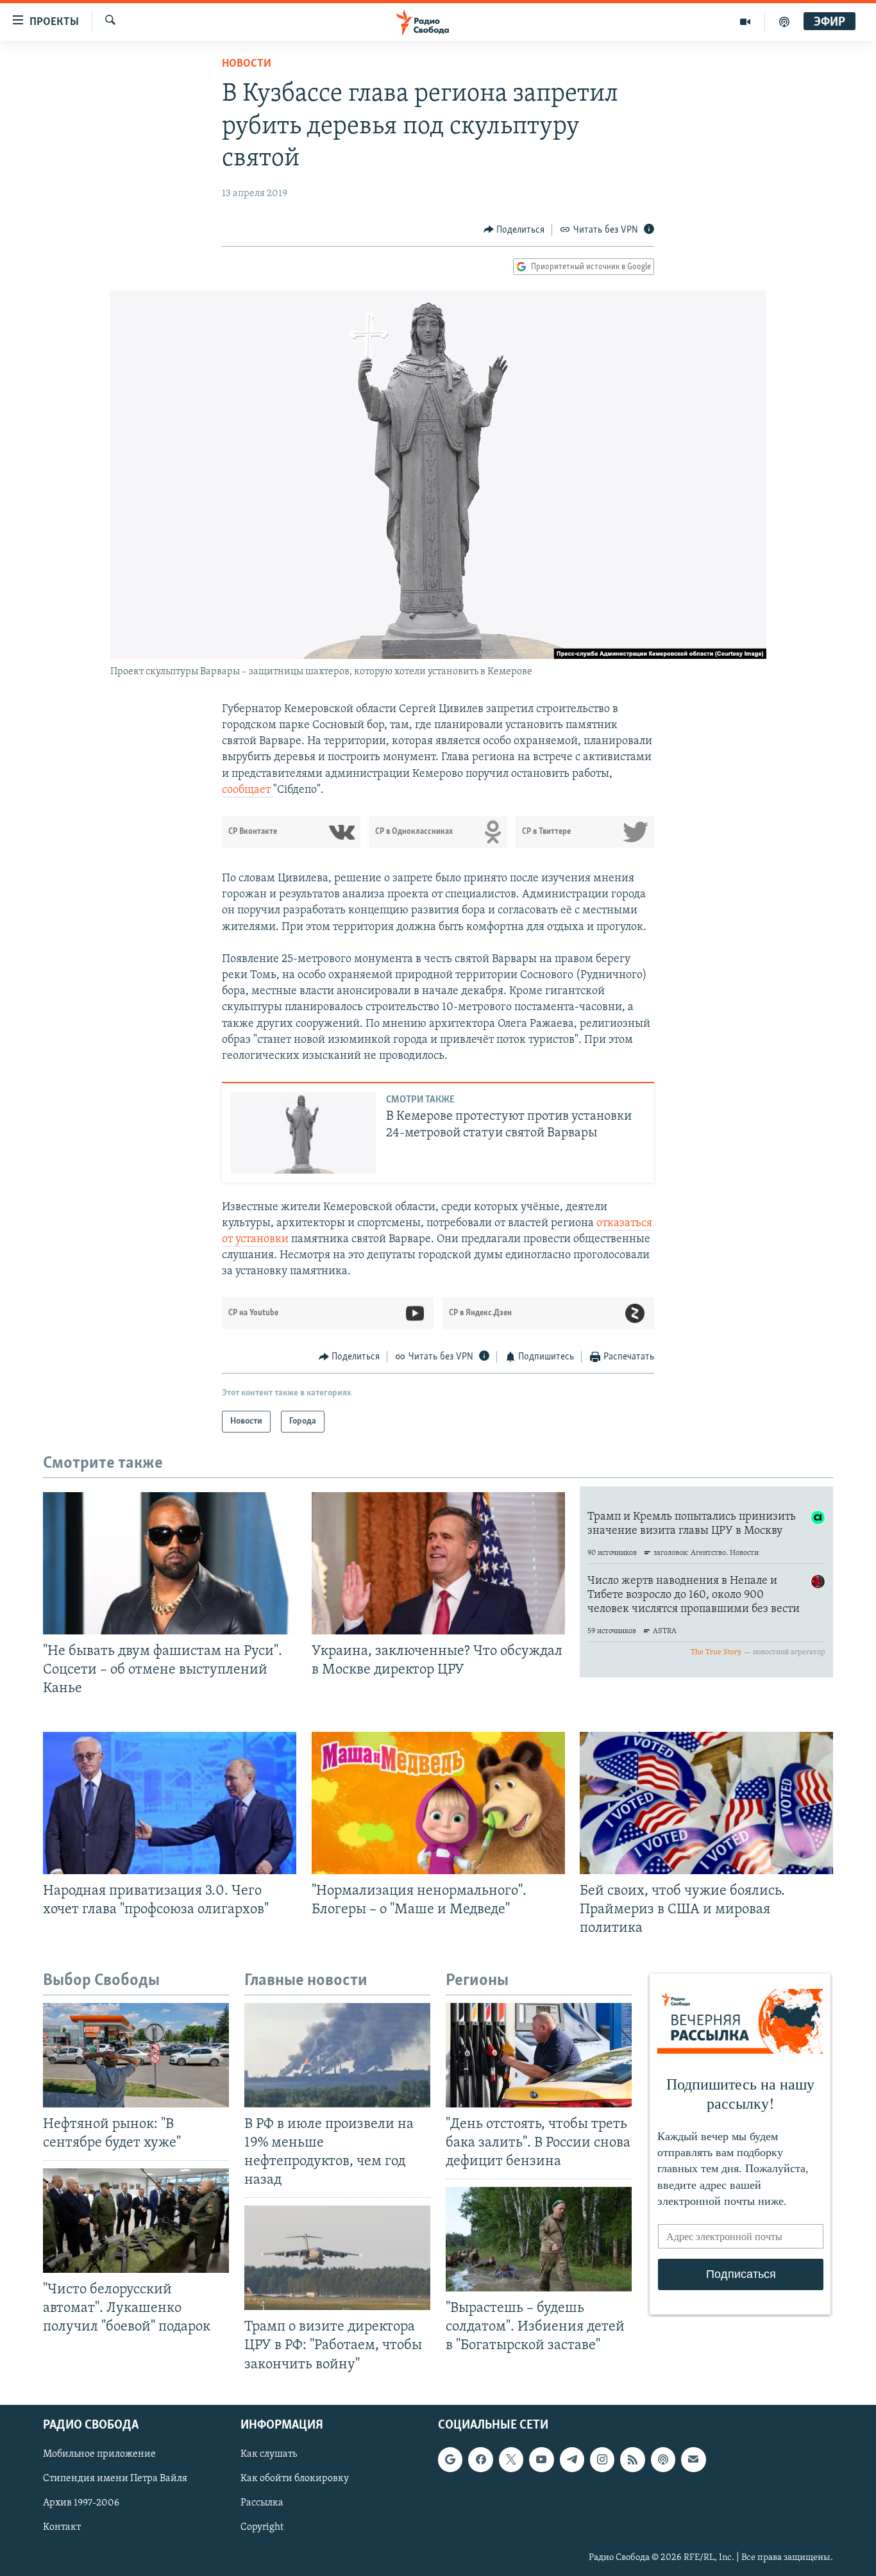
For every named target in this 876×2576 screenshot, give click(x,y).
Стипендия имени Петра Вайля (115, 2479)
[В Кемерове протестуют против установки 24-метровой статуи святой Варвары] (303, 1133)
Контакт (62, 2527)
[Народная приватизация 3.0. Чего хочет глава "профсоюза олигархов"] (170, 1803)
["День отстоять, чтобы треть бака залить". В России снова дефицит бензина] (539, 2055)
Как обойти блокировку (295, 2479)
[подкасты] (784, 22)
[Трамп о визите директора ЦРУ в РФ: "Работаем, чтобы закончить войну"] (337, 2258)
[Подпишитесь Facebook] (480, 2459)
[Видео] (745, 22)
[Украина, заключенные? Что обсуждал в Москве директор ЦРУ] (438, 1563)
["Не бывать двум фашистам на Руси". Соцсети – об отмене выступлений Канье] (170, 1563)
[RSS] (632, 2459)
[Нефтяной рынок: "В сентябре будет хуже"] (136, 2055)
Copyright (262, 2527)
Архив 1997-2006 (81, 2503)
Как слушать (269, 2454)
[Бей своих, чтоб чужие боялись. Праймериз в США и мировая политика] (706, 1803)
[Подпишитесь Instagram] (602, 2459)
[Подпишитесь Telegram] (572, 2459)
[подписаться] (693, 2459)
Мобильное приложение (99, 2454)
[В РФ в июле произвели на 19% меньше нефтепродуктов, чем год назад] (337, 2055)
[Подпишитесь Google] (450, 2459)
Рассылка (262, 2503)
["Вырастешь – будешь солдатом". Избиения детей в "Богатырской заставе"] (539, 2239)
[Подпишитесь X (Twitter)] (511, 2459)
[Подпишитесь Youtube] (541, 2459)
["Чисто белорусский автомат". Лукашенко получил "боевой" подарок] (136, 2221)
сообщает (248, 790)
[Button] (514, 230)
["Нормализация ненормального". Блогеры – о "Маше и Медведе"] (438, 1803)
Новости (247, 64)
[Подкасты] (663, 2459)
